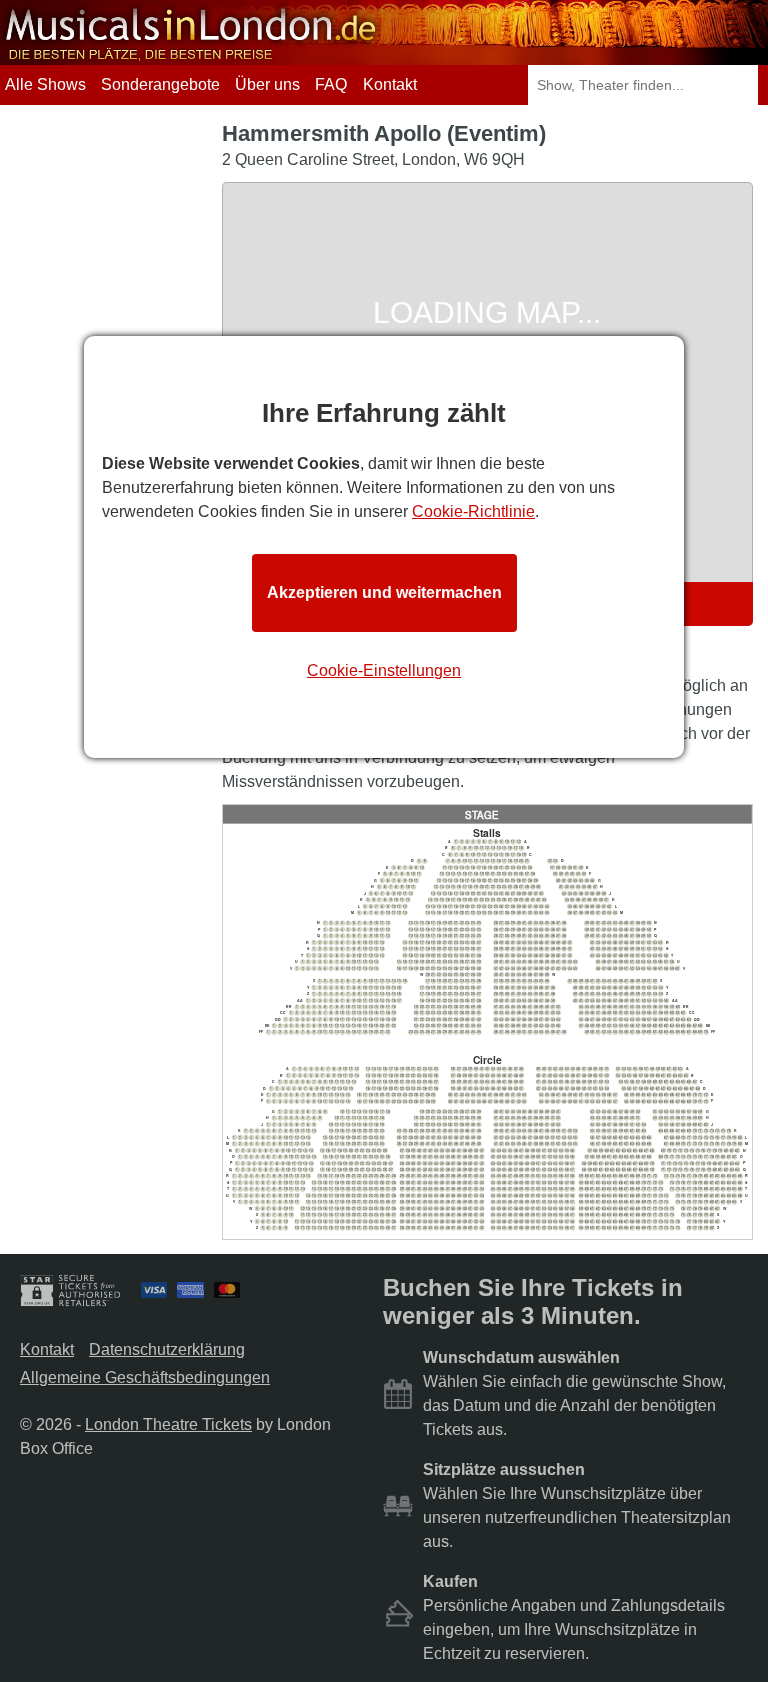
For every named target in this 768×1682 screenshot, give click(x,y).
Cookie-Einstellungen (384, 670)
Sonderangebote (160, 84)
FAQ (331, 84)
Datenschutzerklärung (167, 1349)
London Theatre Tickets (168, 1424)
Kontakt (390, 84)
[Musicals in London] (192, 55)
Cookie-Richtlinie (473, 511)
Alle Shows (45, 84)
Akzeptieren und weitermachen (384, 592)
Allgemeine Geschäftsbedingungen (145, 1377)
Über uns (267, 84)
